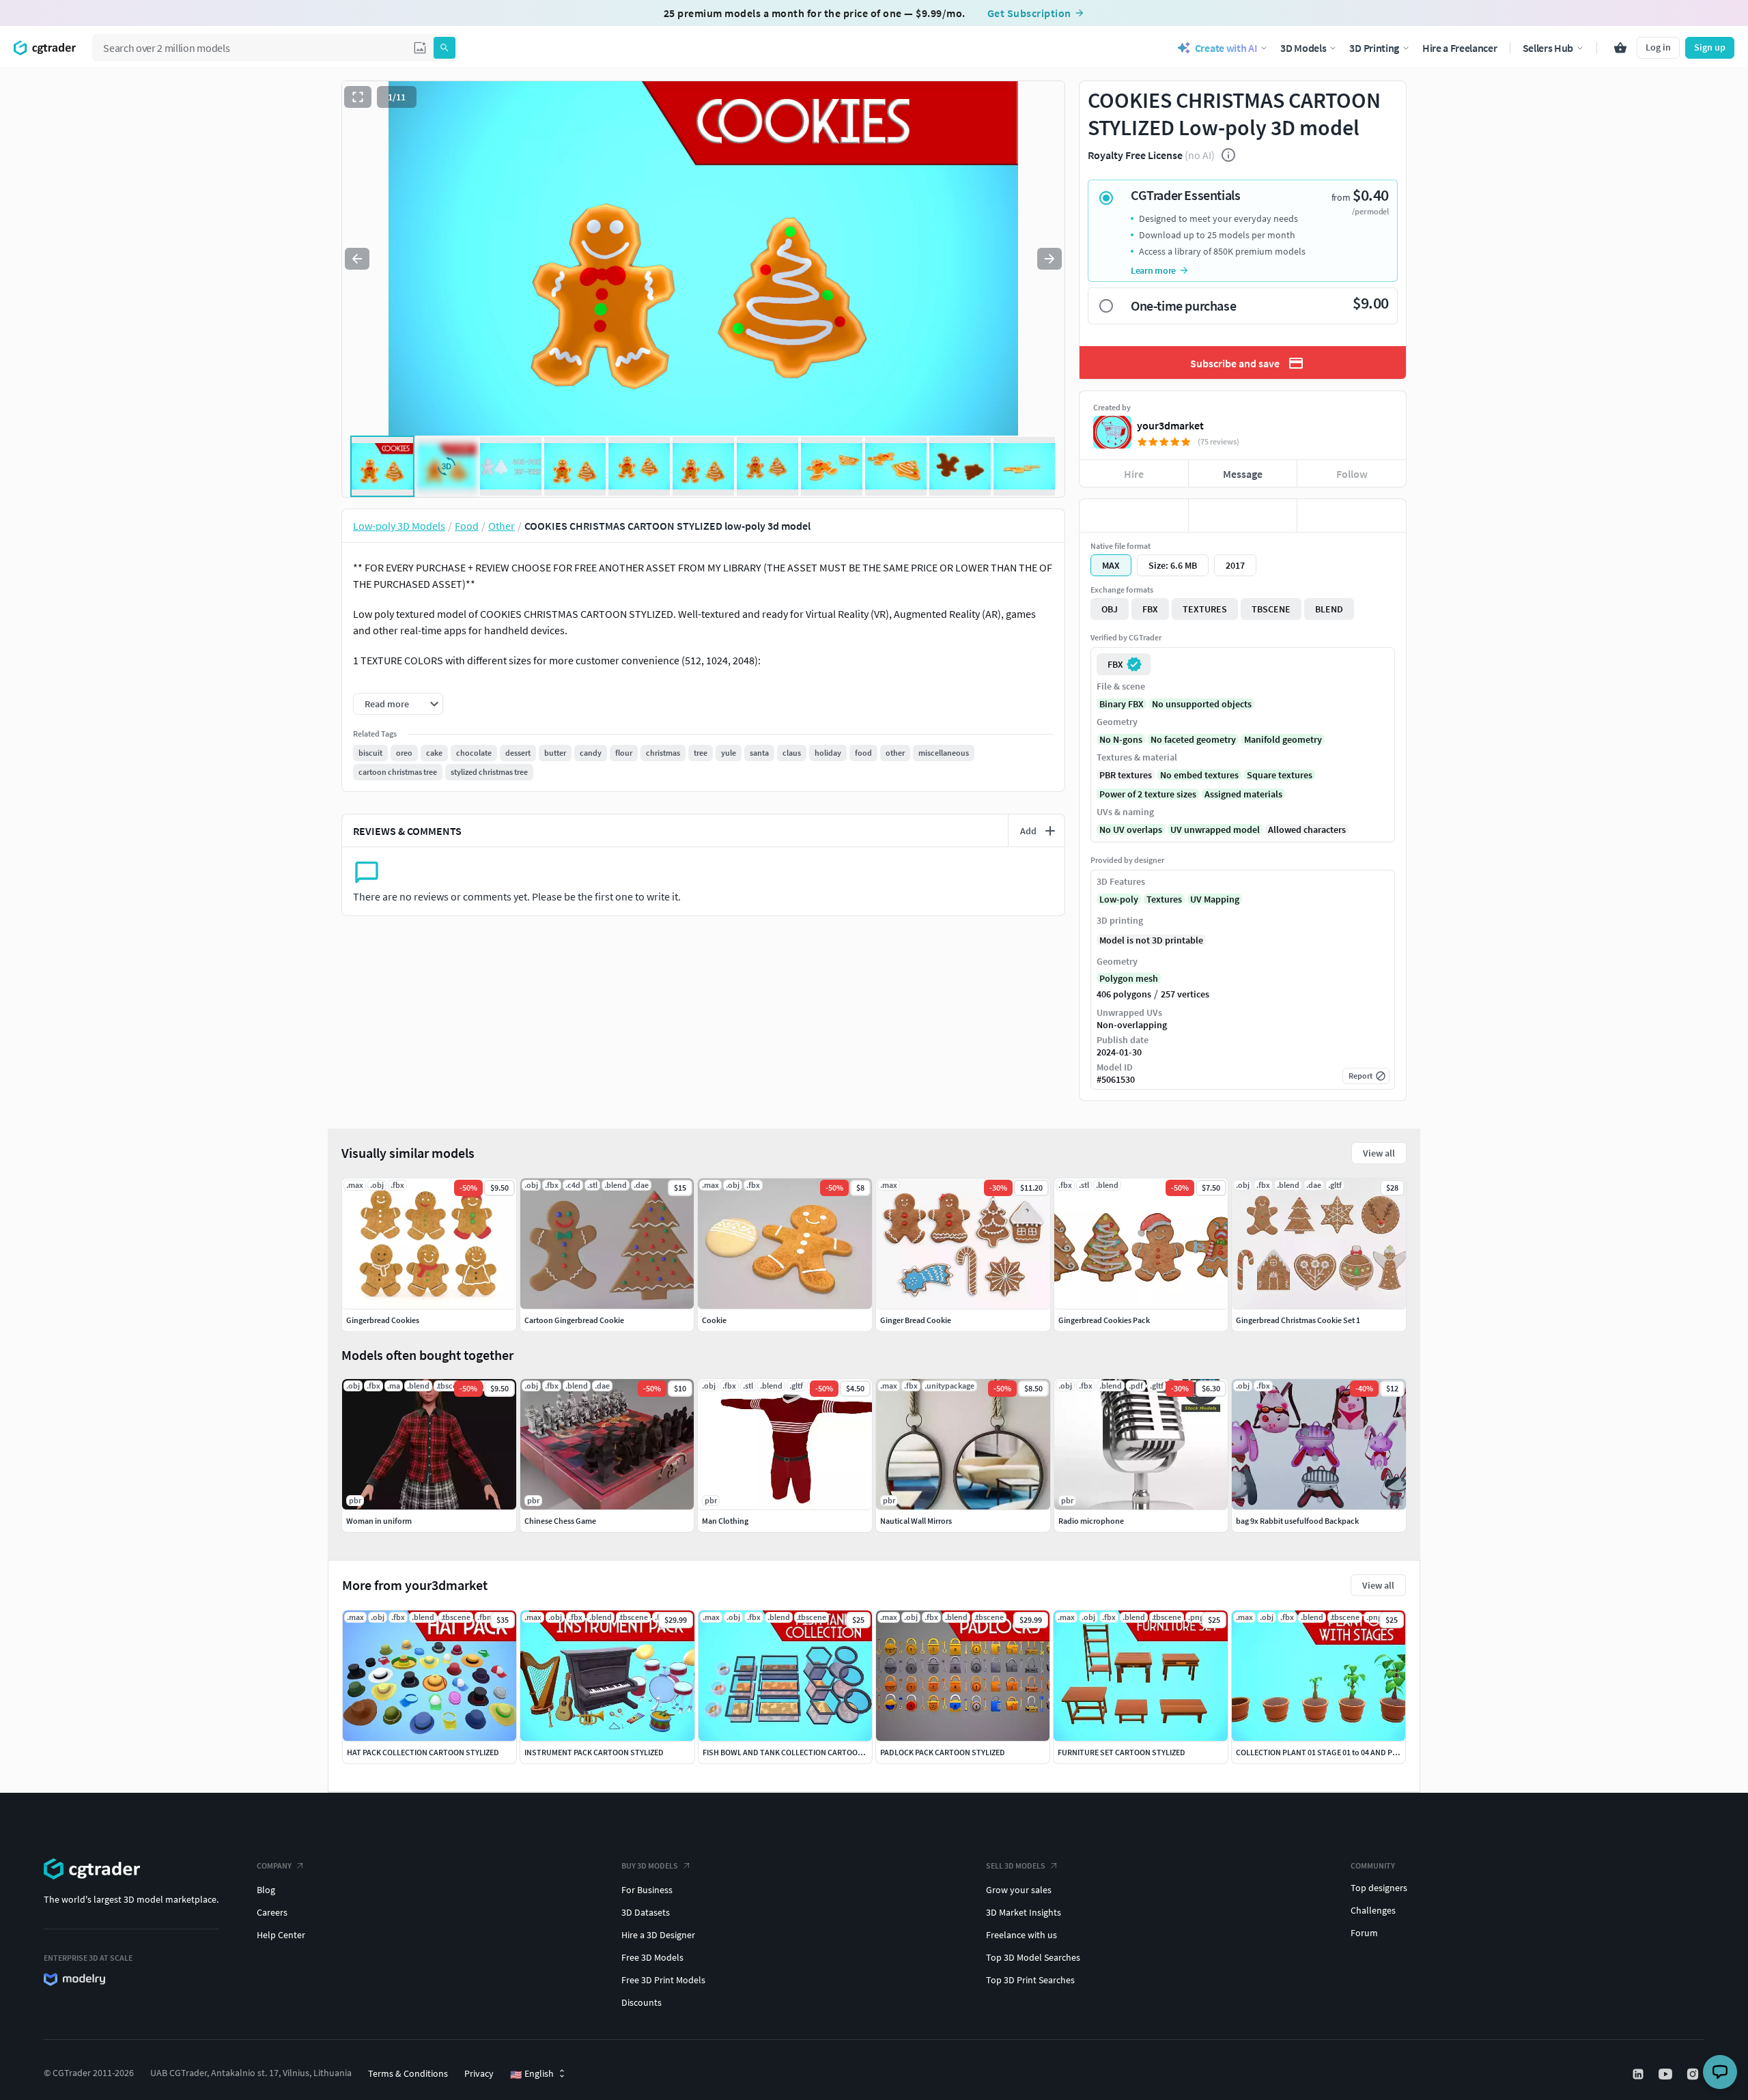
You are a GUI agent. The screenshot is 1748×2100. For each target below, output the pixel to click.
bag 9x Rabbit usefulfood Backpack (1297, 1521)
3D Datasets (646, 1912)
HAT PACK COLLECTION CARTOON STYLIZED (423, 1752)
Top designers (1379, 1888)
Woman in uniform (379, 1521)
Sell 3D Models (1016, 1865)
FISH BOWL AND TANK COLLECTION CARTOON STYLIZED (800, 1752)
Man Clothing (725, 1521)
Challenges (1373, 1910)
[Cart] (1620, 48)
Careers (272, 1912)
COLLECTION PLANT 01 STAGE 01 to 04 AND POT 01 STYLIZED (1341, 1752)
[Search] (445, 48)
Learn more (1153, 270)
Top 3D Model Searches (1033, 1957)
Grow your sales (1019, 1890)
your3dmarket (1170, 425)
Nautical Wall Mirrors (916, 1521)
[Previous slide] (357, 259)
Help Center (281, 1935)
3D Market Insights (1024, 1912)
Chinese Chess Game (560, 1521)
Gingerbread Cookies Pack (1104, 1320)
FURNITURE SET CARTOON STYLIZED (1122, 1752)
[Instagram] (1694, 2074)
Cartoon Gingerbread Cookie (574, 1320)
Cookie (714, 1320)
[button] (420, 48)
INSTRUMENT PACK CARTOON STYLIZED (594, 1752)
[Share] (1352, 515)
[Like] (1134, 515)
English (532, 2074)
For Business (647, 1890)
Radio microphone (1091, 1521)
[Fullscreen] (358, 97)
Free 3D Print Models (663, 1980)
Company (274, 1865)
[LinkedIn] (1639, 2074)
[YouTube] (1667, 2074)
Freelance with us (1021, 1935)
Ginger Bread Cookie (916, 1320)
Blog (266, 1890)
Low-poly (1119, 899)
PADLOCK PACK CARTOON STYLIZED (943, 1752)
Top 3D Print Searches (1030, 1980)
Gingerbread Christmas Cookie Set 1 (1298, 1320)
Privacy (479, 2073)
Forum (1364, 1933)
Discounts (642, 2002)
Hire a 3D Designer (658, 1935)
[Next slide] (1049, 259)
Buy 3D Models (650, 1865)
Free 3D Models (652, 1957)
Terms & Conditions (408, 2073)
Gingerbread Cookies (383, 1320)
